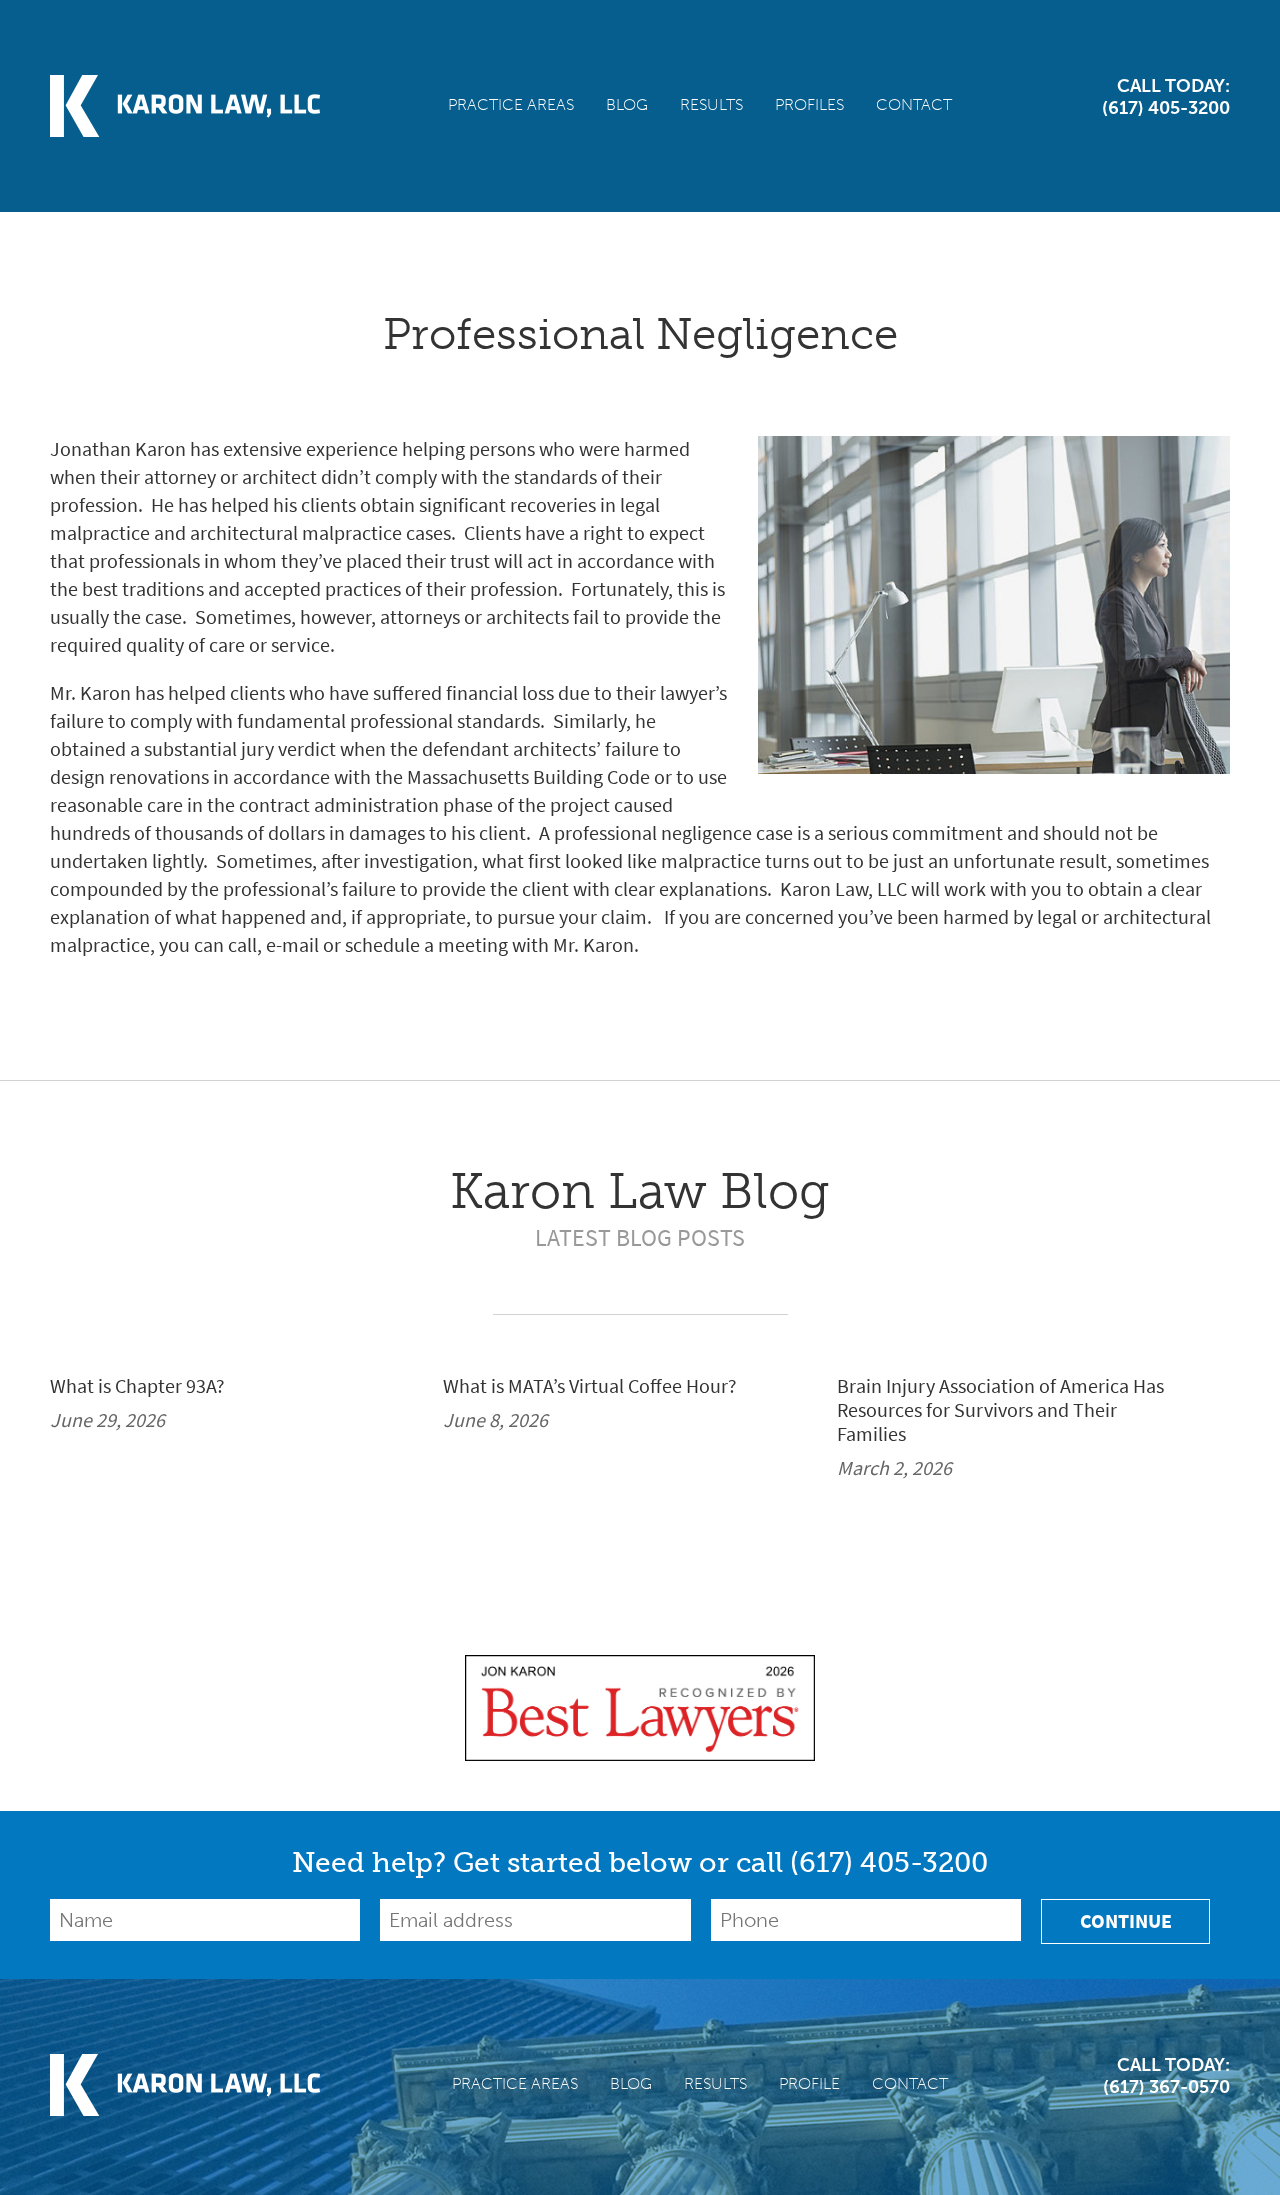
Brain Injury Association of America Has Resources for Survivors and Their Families (1000, 1411)
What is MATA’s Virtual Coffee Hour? (590, 1387)
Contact (914, 105)
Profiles (809, 105)
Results (711, 105)
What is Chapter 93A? (137, 1387)
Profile (809, 2084)
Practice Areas (511, 105)
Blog (627, 105)
